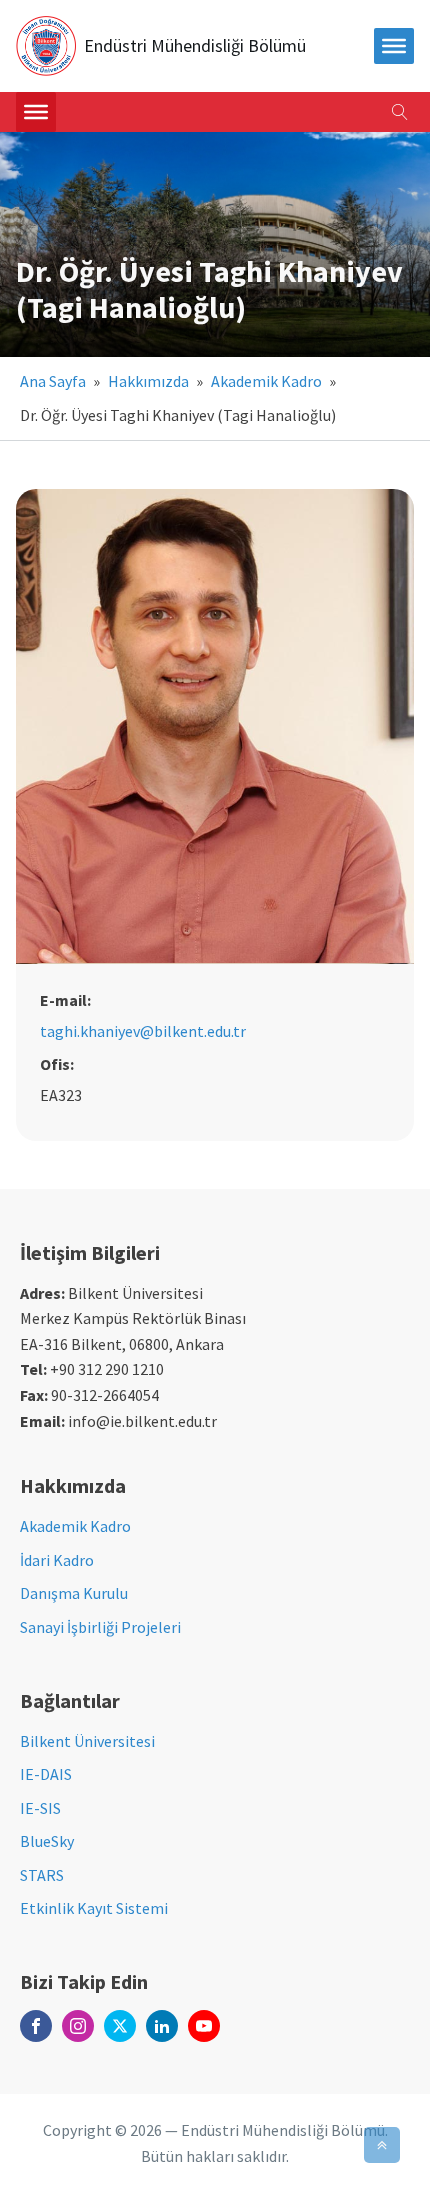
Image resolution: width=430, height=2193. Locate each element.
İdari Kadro (57, 1560)
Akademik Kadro (266, 381)
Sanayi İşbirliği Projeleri (100, 1627)
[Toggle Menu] (36, 112)
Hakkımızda (148, 381)
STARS (42, 1875)
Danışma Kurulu (74, 1593)
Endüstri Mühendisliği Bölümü (195, 46)
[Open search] (400, 112)
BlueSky (47, 1841)
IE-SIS (40, 1808)
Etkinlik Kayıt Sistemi (94, 1908)
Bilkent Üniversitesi (87, 1741)
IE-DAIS (46, 1774)
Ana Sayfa (53, 381)
